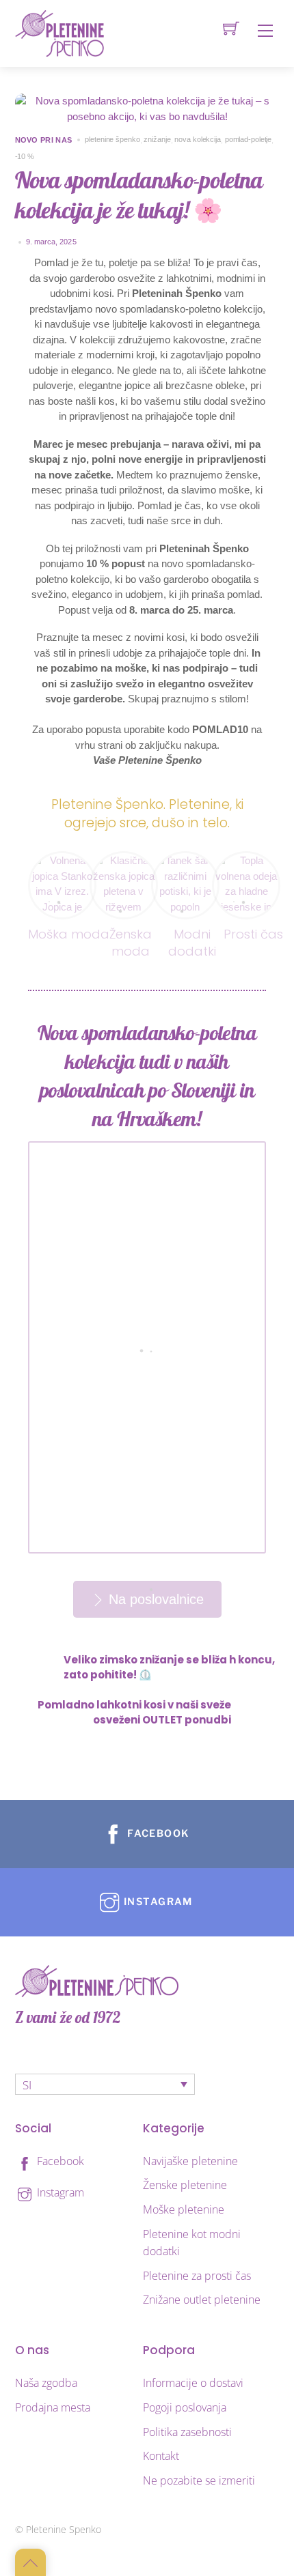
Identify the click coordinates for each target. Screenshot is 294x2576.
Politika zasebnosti (187, 2432)
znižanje (157, 139)
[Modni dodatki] (185, 860)
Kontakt (161, 2456)
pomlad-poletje (249, 139)
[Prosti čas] (246, 860)
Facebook (59, 2161)
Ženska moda (131, 943)
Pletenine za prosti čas (197, 2276)
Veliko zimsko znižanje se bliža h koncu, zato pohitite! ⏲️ (169, 1668)
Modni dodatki (192, 943)
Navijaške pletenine (190, 2161)
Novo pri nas (44, 140)
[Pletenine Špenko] (59, 32)
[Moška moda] (62, 860)
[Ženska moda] (124, 860)
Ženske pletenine (185, 2185)
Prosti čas (253, 934)
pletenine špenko (112, 139)
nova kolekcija (198, 139)
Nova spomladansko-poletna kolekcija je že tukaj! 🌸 (139, 195)
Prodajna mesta (53, 2407)
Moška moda (69, 934)
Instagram (59, 2192)
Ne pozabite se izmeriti (199, 2480)
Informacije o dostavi (193, 2383)
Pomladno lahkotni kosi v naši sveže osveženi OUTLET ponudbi (134, 1713)
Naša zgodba (46, 2383)
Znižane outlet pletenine (202, 2300)
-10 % (25, 156)
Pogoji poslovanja (185, 2407)
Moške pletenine (184, 2209)
